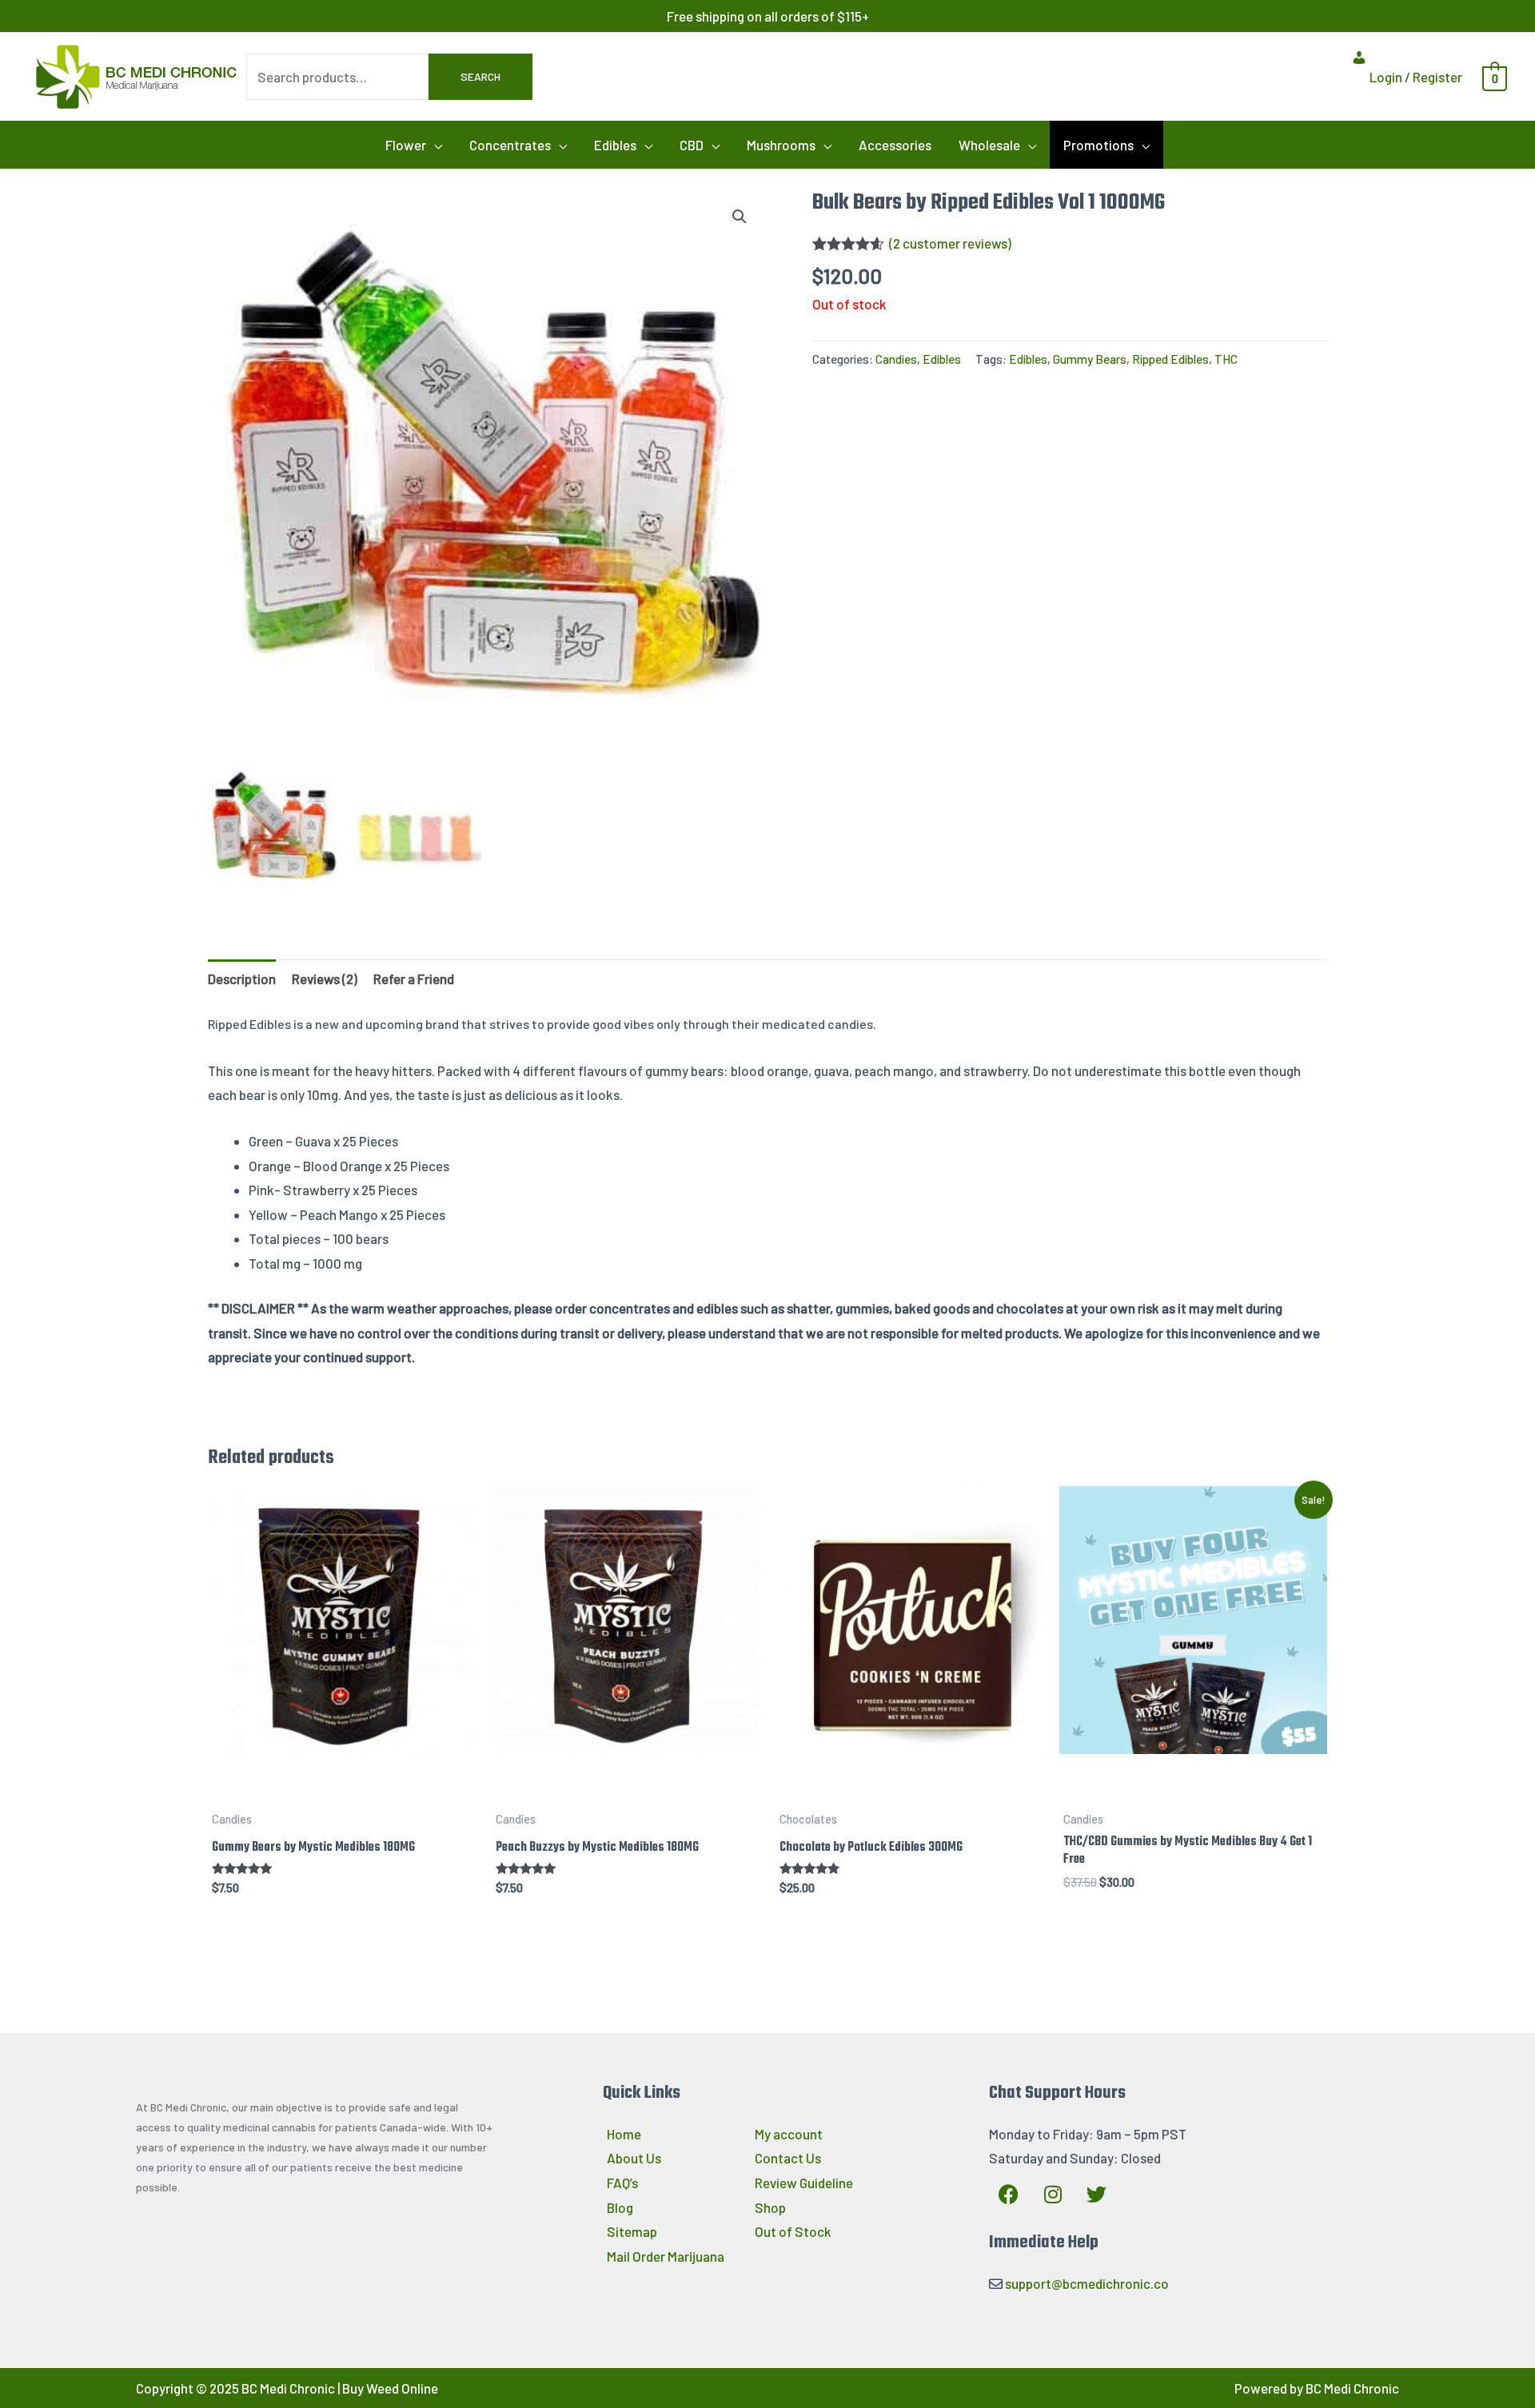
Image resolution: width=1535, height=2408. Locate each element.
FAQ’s (622, 2183)
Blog (620, 2207)
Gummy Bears (1090, 359)
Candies (896, 359)
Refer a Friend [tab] (414, 979)
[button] (414, 145)
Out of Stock (793, 2231)
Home (624, 2134)
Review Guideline (804, 2183)
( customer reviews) (950, 243)
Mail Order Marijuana (666, 2256)
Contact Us (788, 2158)
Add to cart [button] (342, 1788)
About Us (634, 2158)
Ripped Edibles (1170, 359)
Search (480, 76)
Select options (910, 1788)
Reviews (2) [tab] (325, 979)
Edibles (942, 359)
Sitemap (632, 2231)
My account (789, 2134)
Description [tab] (242, 979)
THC (1226, 359)
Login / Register (1415, 77)
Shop (770, 2207)
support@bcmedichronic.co (1087, 2283)
